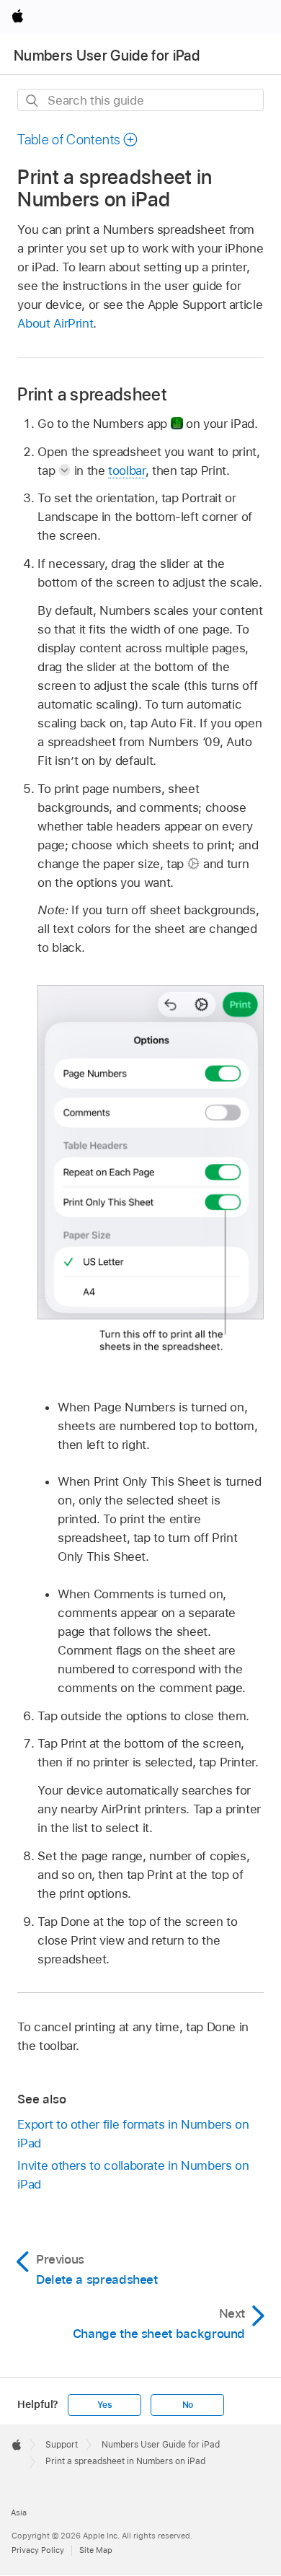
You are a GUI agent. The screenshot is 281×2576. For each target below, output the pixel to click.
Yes (104, 2405)
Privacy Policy (38, 2550)
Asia (19, 2513)
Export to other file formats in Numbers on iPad (133, 2134)
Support (62, 2445)
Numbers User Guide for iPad (107, 56)
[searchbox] (140, 100)
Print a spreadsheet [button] (92, 394)
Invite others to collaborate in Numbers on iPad (133, 2175)
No (188, 2405)
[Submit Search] (33, 101)
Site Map (96, 2550)
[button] (78, 140)
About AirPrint (55, 323)
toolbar (127, 470)
